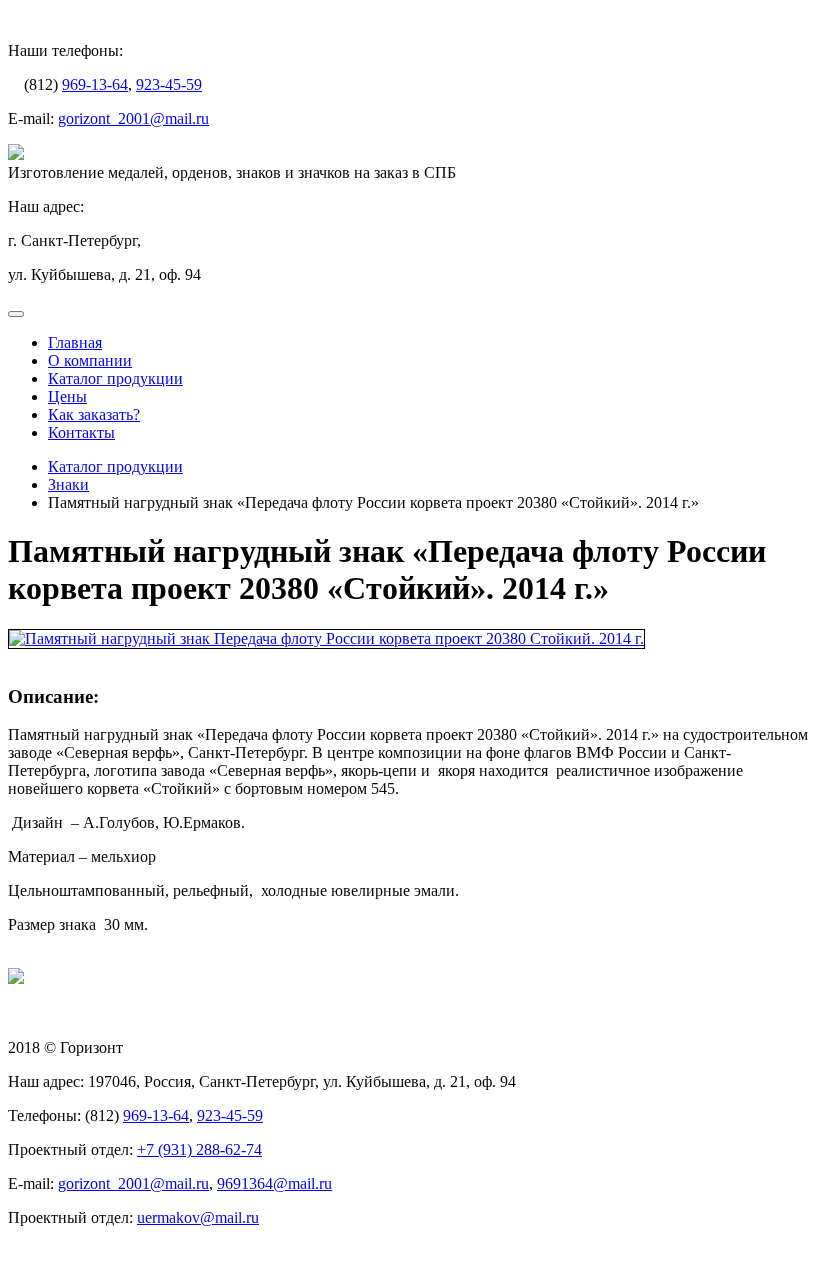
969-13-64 (95, 84)
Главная (75, 342)
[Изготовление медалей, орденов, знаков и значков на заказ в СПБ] (16, 154)
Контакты (81, 432)
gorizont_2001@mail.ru (133, 118)
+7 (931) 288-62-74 (199, 1149)
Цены (67, 396)
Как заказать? (94, 414)
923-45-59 (169, 84)
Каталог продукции (115, 378)
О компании (90, 360)
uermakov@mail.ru (198, 1217)
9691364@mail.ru (274, 1183)
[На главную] (16, 978)
